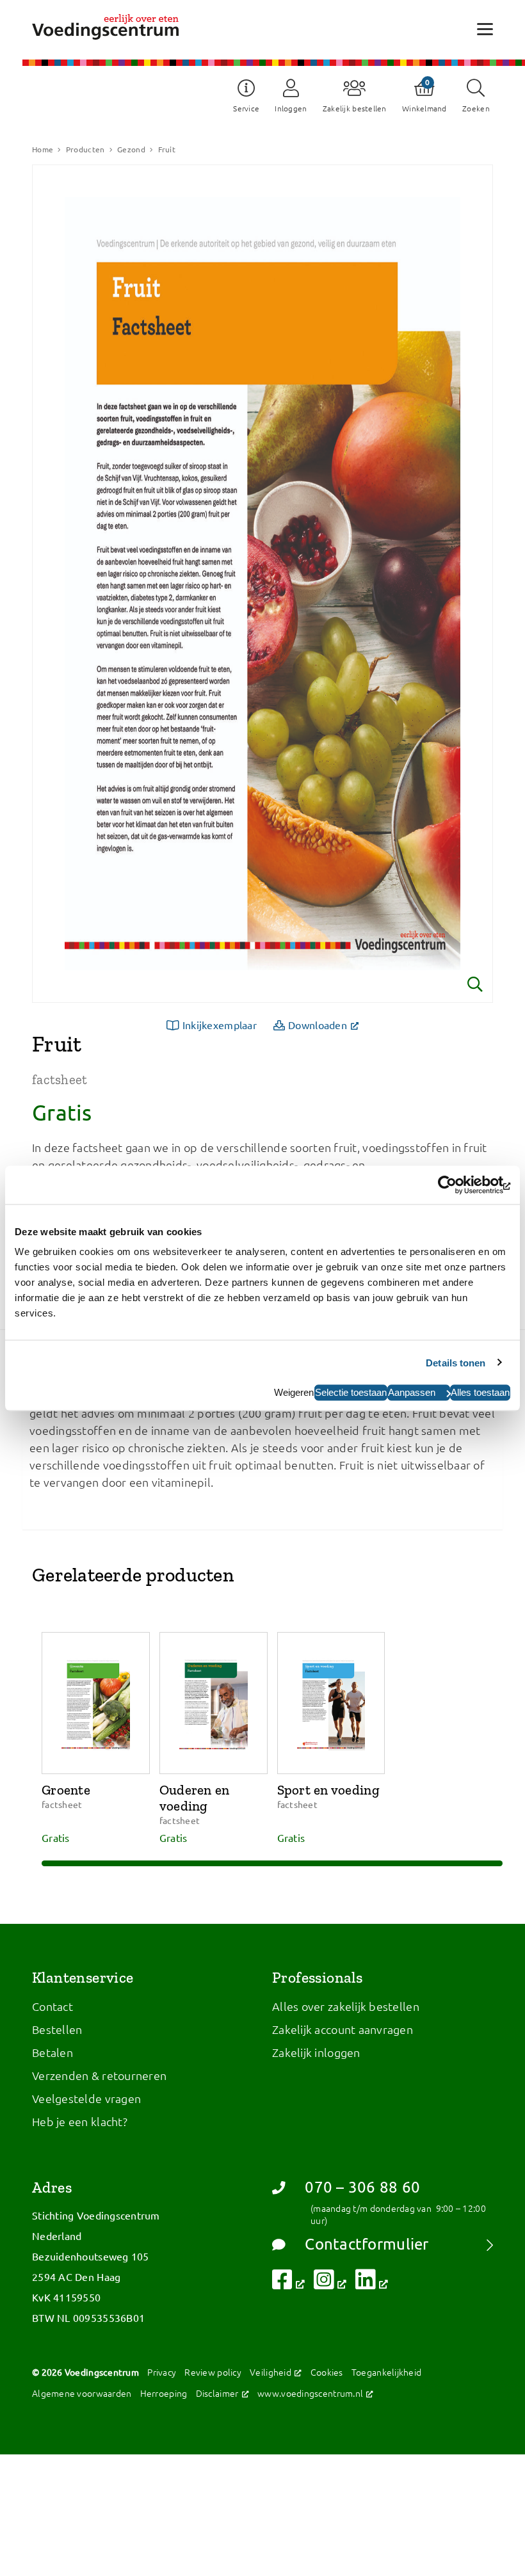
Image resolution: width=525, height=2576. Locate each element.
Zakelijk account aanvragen (343, 2029)
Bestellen (57, 2029)
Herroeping (164, 2393)
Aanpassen (412, 1392)
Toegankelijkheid (386, 2372)
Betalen (52, 2052)
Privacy (162, 2372)
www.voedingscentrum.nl (316, 2393)
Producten (85, 149)
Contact (52, 2006)
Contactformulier (367, 2244)
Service (246, 108)
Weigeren (294, 1392)
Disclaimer (222, 2393)
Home (43, 149)
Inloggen (291, 108)
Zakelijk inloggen (316, 2052)
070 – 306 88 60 (362, 2187)
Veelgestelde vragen (86, 2098)
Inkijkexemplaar (220, 1025)
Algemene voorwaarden (82, 2393)
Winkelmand (424, 108)
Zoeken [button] (476, 108)
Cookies (327, 2372)
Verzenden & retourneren (99, 2075)
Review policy (213, 2372)
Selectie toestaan (351, 1392)
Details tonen (456, 1362)
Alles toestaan (480, 1392)
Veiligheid (276, 2372)
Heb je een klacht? (80, 2121)
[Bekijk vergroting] (262, 584)
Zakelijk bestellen (355, 108)
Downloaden (327, 1024)
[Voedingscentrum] (105, 27)
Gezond (131, 149)
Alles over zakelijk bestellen (346, 2006)
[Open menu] (485, 28)
